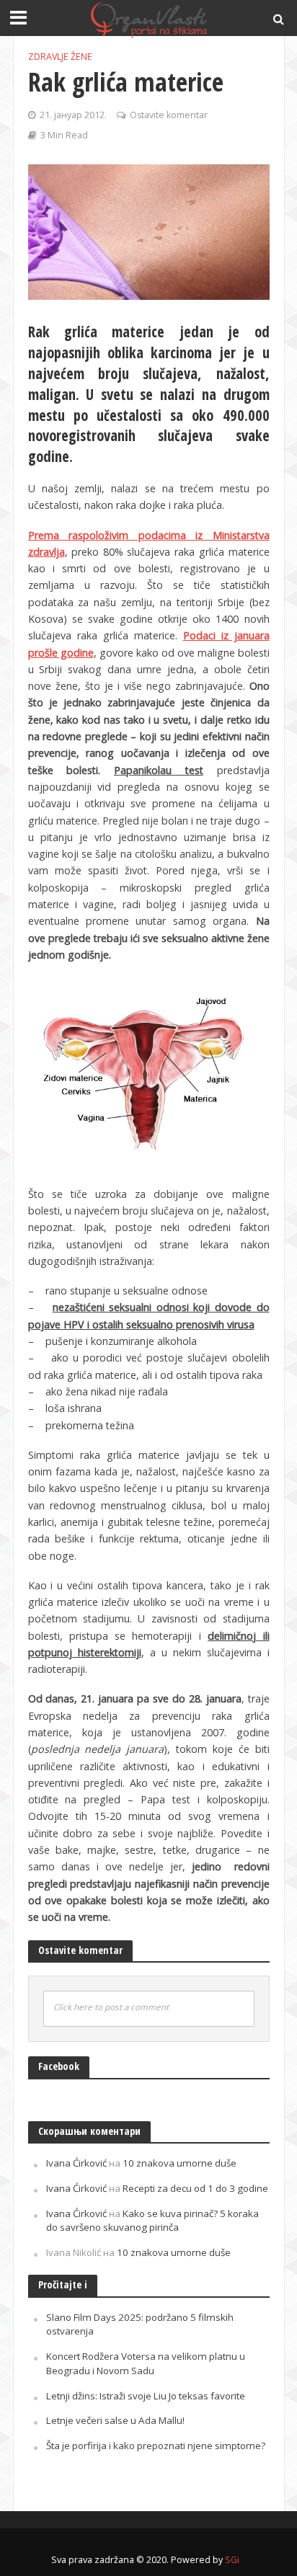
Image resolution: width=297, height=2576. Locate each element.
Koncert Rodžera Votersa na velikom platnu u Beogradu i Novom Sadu (146, 2363)
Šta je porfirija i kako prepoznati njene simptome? (156, 2446)
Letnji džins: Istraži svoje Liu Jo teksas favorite (146, 2396)
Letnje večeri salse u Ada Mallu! (115, 2420)
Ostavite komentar (169, 115)
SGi (232, 2560)
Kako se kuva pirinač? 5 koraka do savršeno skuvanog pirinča (152, 2221)
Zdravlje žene (60, 57)
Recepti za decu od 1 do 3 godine (195, 2188)
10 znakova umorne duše (179, 2163)
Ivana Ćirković (76, 2163)
